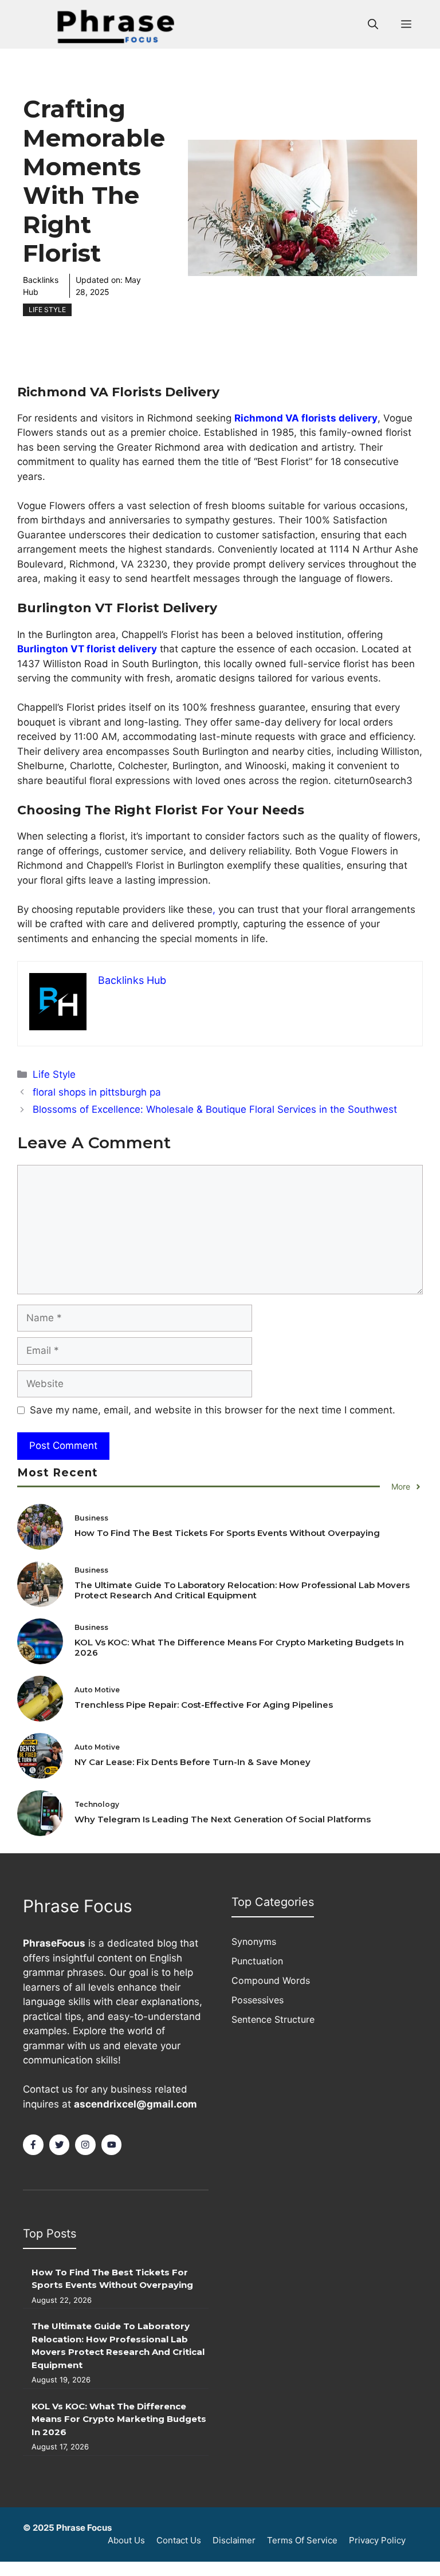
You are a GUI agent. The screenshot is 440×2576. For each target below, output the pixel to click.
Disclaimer (234, 2540)
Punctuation (257, 1961)
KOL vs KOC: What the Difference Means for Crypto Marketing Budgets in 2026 (239, 1647)
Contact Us (179, 2540)
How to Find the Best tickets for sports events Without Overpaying (227, 1533)
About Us (126, 2540)
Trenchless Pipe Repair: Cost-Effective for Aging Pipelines (204, 1705)
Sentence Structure (273, 2019)
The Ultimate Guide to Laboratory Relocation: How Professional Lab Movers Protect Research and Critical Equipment (242, 1590)
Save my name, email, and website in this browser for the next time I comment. (213, 1410)
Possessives (258, 2000)
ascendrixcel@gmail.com (135, 2104)
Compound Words (271, 1980)
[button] (373, 25)
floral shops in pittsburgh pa (97, 1092)
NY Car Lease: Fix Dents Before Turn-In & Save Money (192, 1762)
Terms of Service (302, 2540)
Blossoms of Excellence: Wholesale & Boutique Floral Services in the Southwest (215, 1109)
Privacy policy (377, 2540)
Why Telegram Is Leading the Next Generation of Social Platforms (223, 1819)
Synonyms (254, 1941)
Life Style (47, 310)
